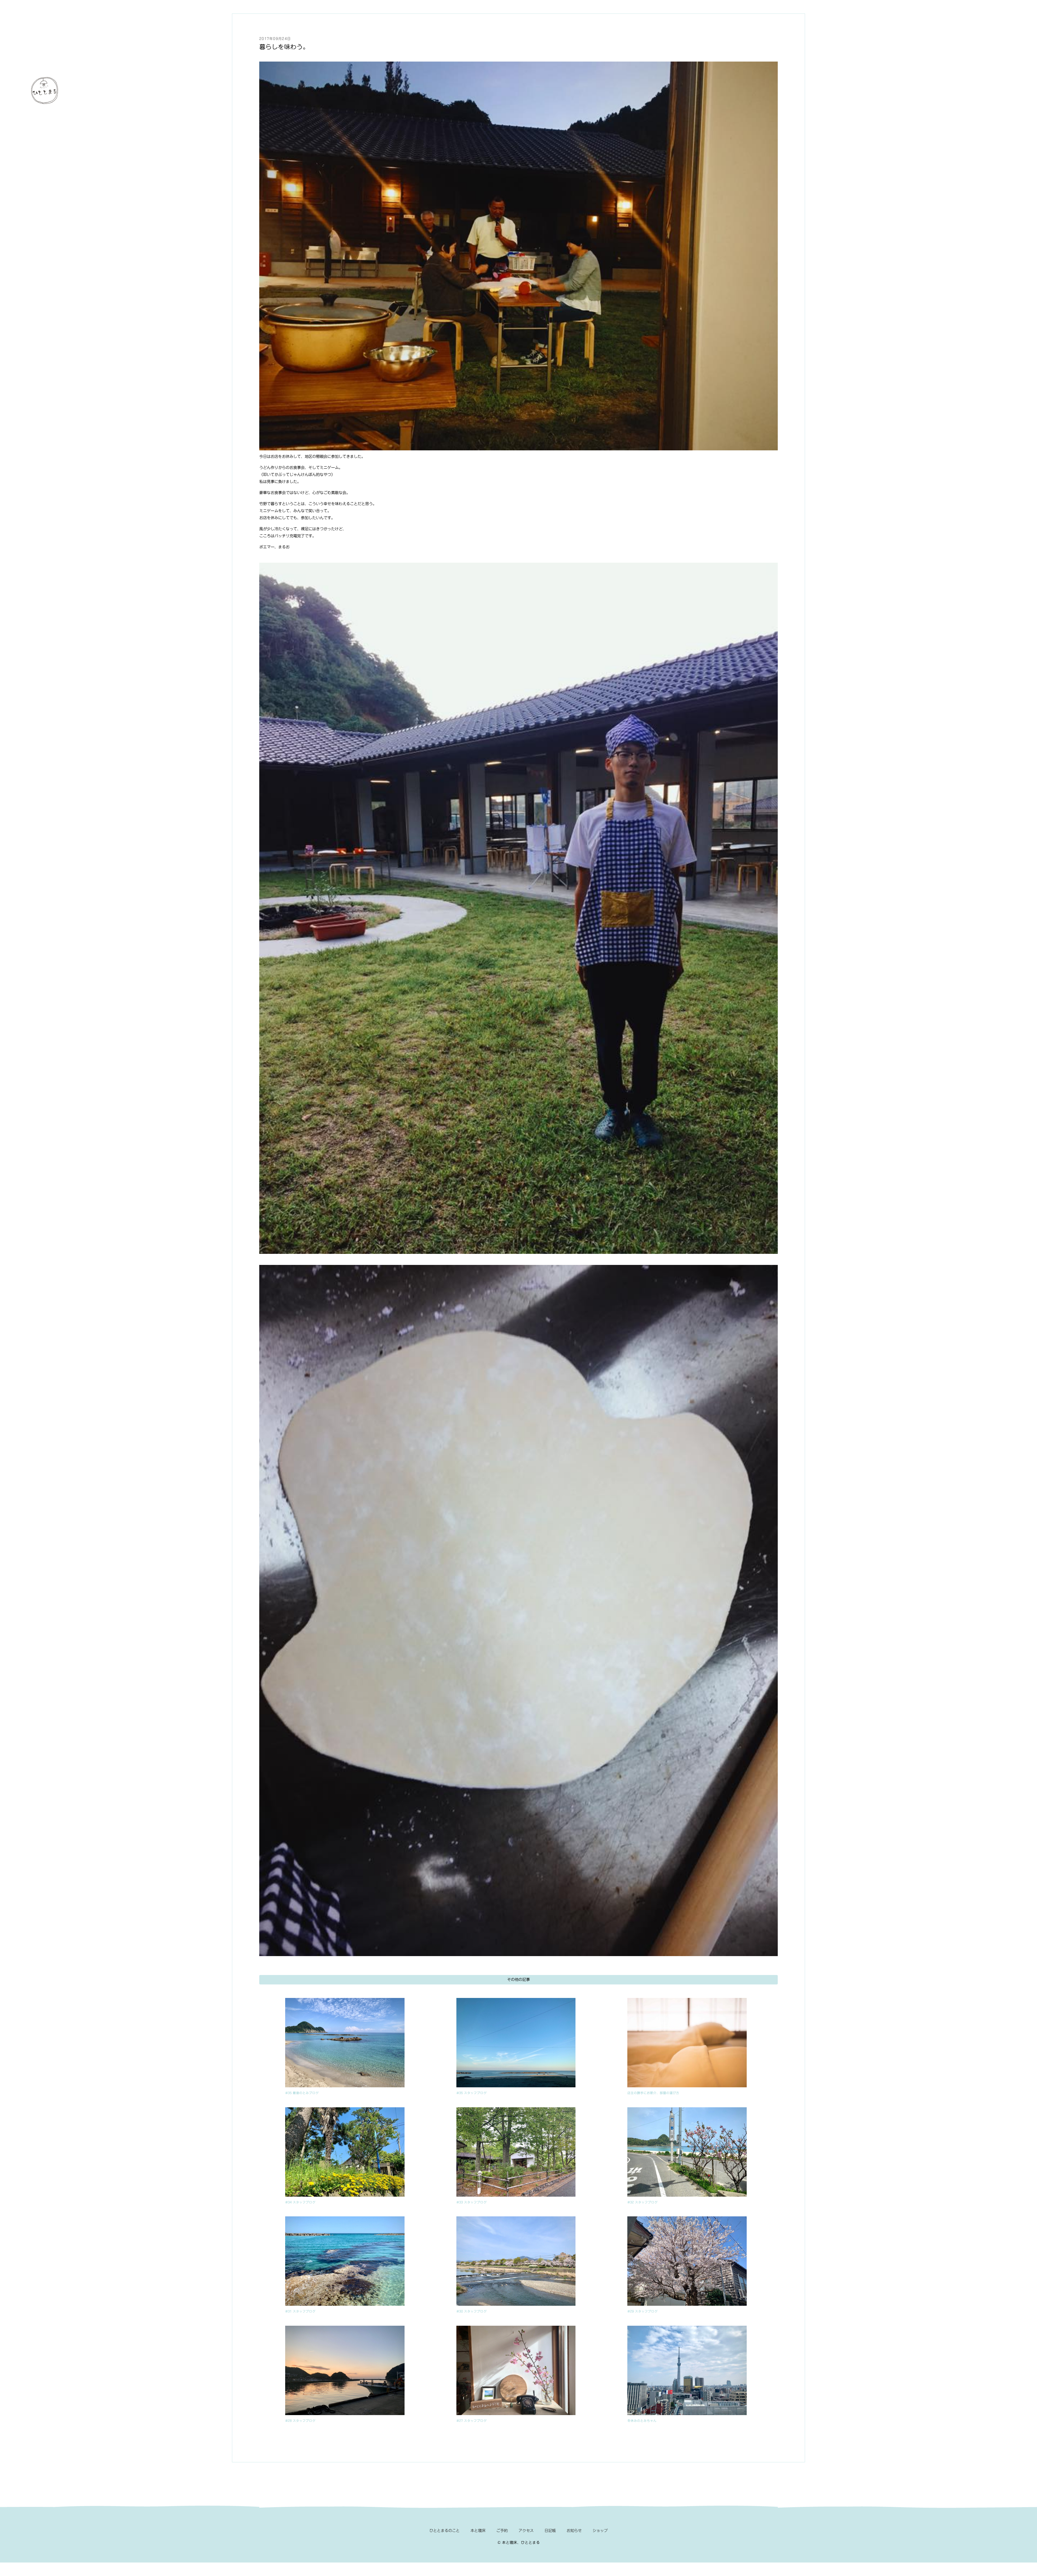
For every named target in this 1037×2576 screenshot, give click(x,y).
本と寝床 (478, 2531)
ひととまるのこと (445, 2531)
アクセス (526, 2531)
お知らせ (574, 2531)
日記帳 (550, 2531)
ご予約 (502, 2531)
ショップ (600, 2531)
